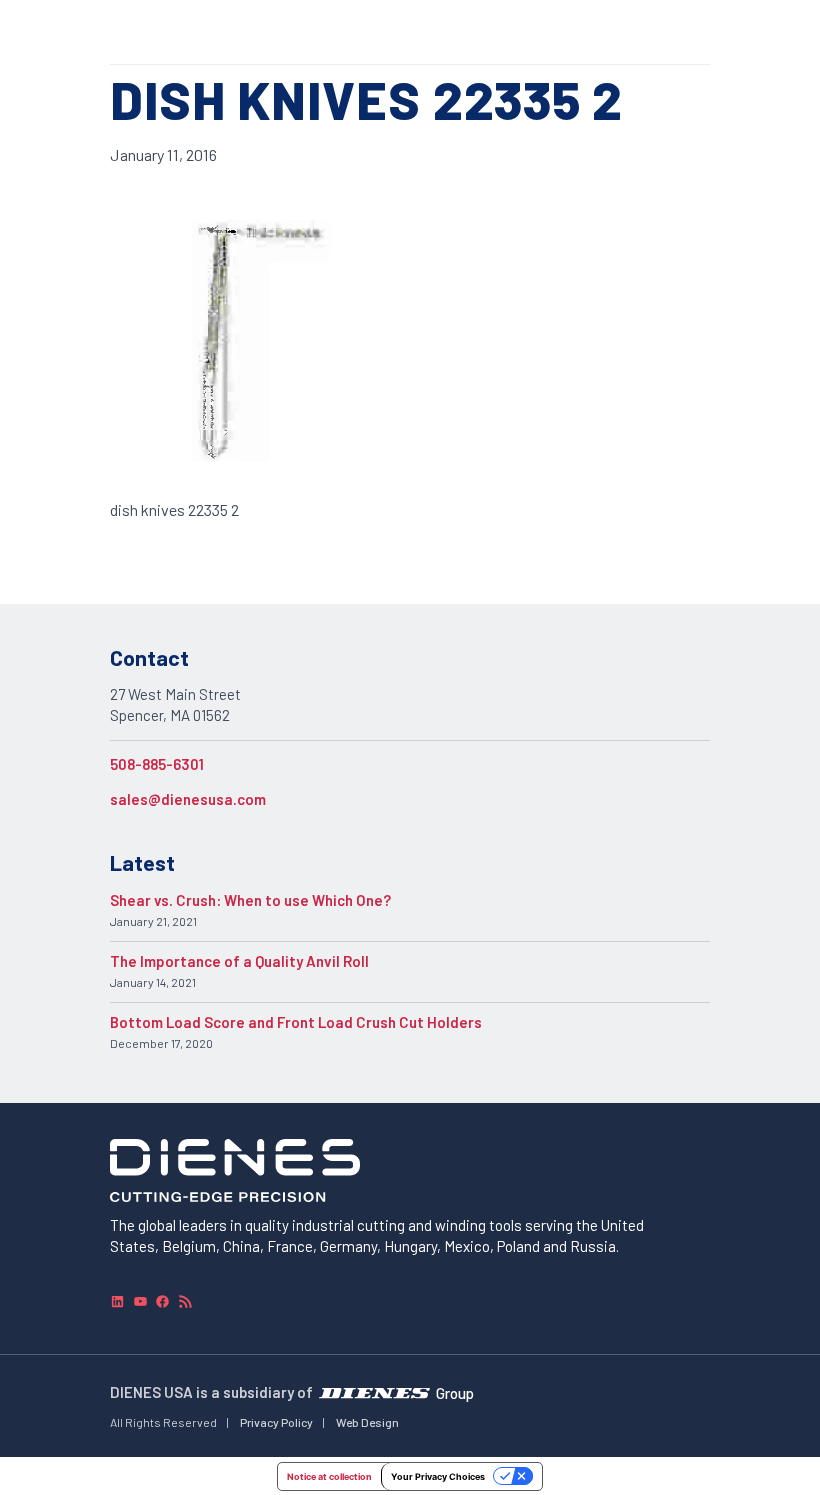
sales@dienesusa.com (188, 799)
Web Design (367, 1422)
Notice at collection (329, 1476)
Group (455, 1393)
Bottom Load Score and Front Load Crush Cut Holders (296, 1022)
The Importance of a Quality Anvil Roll (239, 961)
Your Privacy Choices (438, 1476)
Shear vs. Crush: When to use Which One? (250, 900)
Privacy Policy (276, 1422)
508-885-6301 (157, 764)
